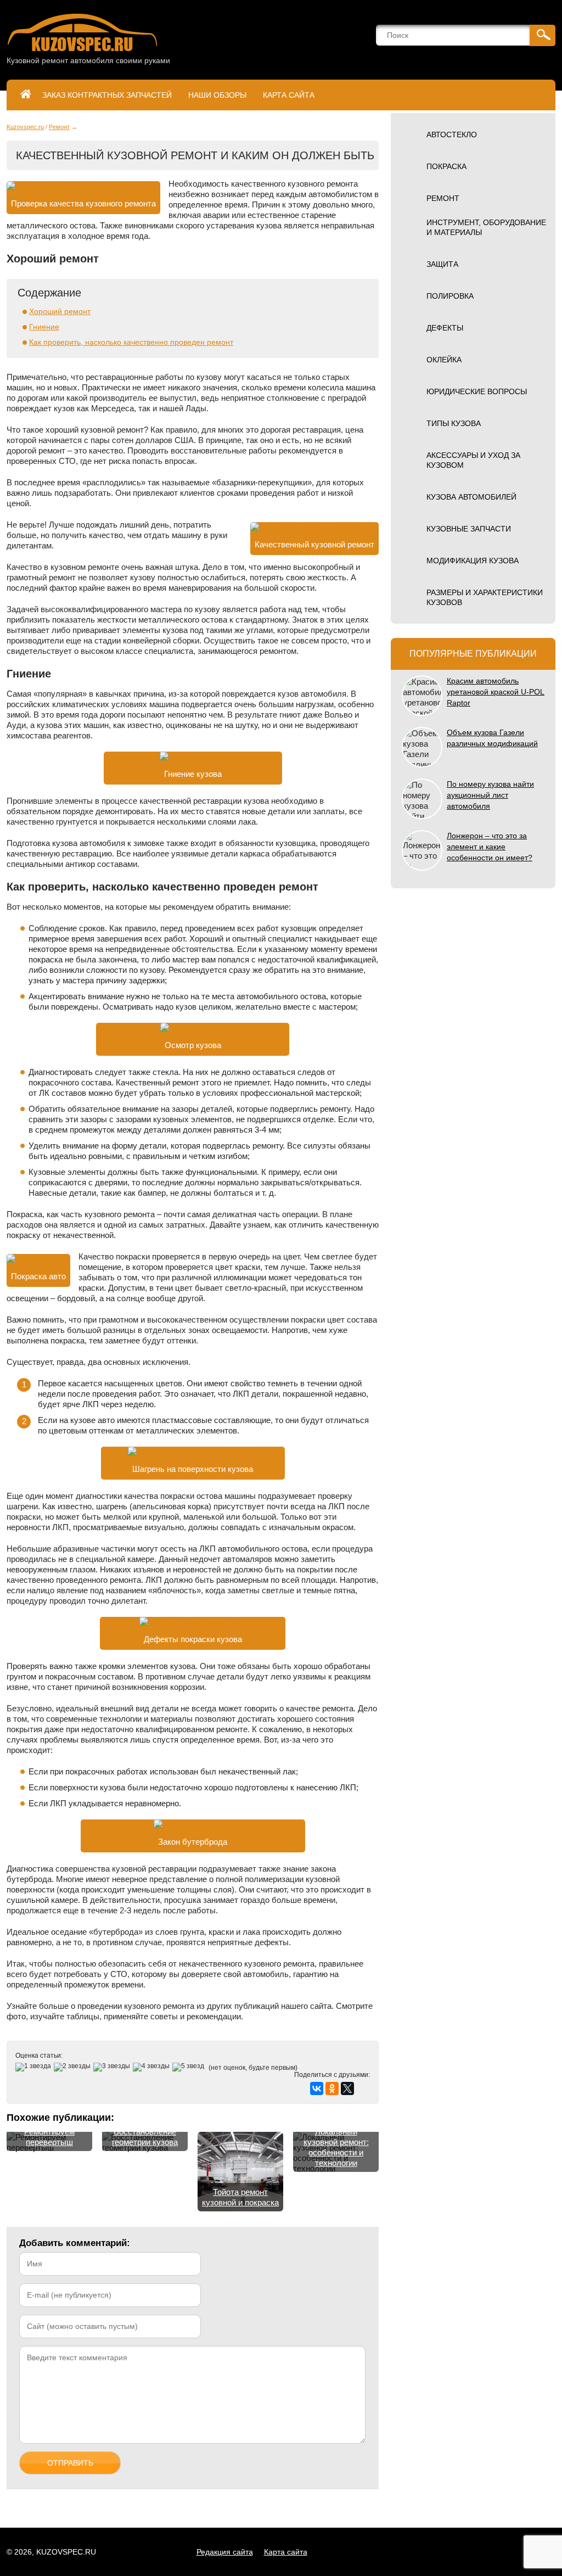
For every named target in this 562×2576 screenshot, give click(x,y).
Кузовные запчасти (469, 529)
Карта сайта (289, 95)
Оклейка (444, 360)
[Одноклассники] (332, 2088)
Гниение (44, 327)
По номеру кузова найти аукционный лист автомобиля (490, 795)
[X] (347, 2088)
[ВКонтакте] (317, 2088)
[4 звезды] (153, 2067)
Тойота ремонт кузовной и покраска (240, 2197)
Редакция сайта (225, 2552)
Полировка (450, 296)
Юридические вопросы (477, 391)
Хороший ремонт (60, 311)
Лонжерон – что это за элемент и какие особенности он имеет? (490, 847)
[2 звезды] (74, 2067)
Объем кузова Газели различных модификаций (492, 738)
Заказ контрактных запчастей (107, 95)
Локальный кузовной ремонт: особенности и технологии (336, 2147)
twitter (491, 2552)
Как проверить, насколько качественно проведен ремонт (131, 342)
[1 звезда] (35, 2067)
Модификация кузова (473, 561)
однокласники (442, 2552)
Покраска (446, 166)
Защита (442, 264)
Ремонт (59, 127)
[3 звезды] (113, 2067)
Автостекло (452, 135)
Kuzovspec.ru (25, 127)
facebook (467, 2552)
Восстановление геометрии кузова (145, 2137)
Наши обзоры (217, 95)
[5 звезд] (190, 2067)
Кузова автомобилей (471, 497)
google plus (516, 2552)
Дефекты (445, 328)
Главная (26, 95)
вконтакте (417, 2552)
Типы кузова (454, 423)
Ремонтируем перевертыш (49, 2137)
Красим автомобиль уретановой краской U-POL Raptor (496, 692)
